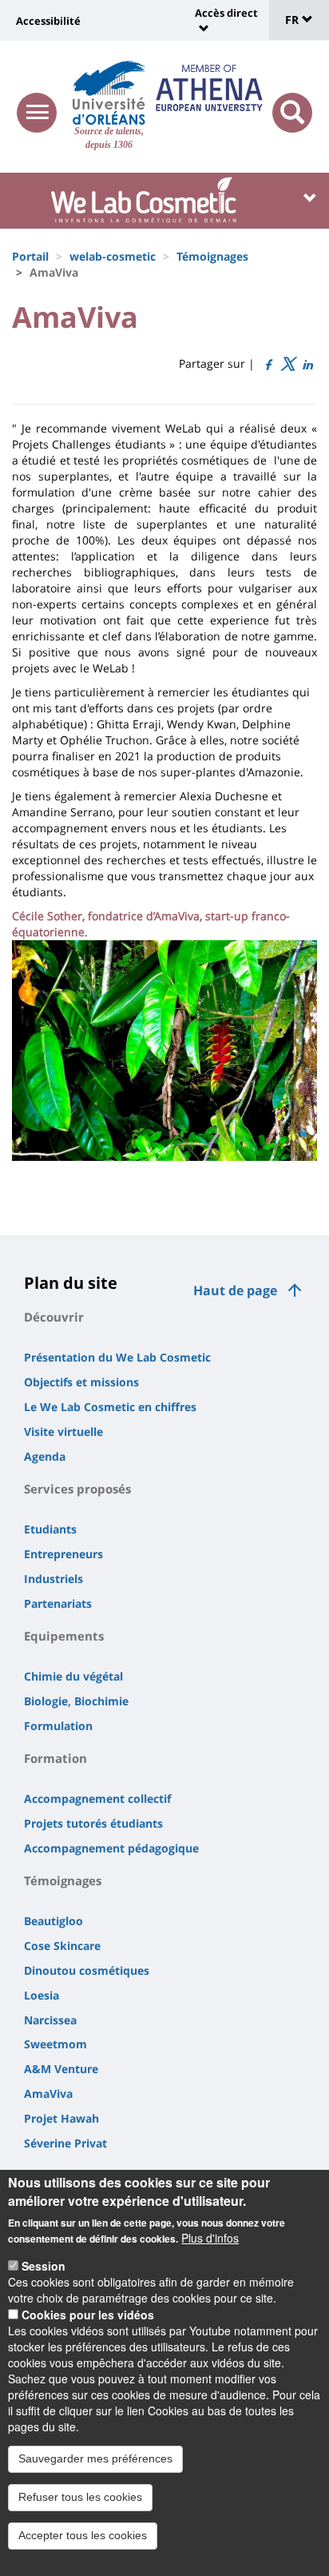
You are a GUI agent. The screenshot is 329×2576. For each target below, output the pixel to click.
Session (44, 2266)
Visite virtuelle (63, 1432)
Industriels (54, 1579)
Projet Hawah (61, 2118)
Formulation (58, 1726)
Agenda (45, 1456)
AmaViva (48, 2093)
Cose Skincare (62, 1946)
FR (293, 20)
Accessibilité (48, 21)
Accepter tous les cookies (83, 2535)
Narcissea (50, 2020)
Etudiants (50, 1529)
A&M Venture (61, 2069)
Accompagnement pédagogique (111, 1848)
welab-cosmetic (113, 256)
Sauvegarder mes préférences (95, 2458)
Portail (30, 256)
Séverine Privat (65, 2143)
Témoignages (212, 256)
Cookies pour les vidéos (88, 2315)
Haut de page (235, 1290)
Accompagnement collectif (97, 1798)
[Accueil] (109, 93)
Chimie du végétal (73, 1676)
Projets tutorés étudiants (93, 1823)
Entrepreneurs (63, 1554)
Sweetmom (55, 2044)
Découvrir (54, 1317)
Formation (55, 1758)
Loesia (42, 1995)
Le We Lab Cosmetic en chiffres (110, 1407)
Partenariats (58, 1603)
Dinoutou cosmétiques (87, 1970)
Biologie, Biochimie (76, 1701)
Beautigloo (54, 1921)
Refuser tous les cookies (80, 2497)
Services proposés (77, 1489)
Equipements (64, 1636)
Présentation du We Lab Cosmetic (117, 1357)
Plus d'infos (210, 2238)
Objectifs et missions (81, 1382)
